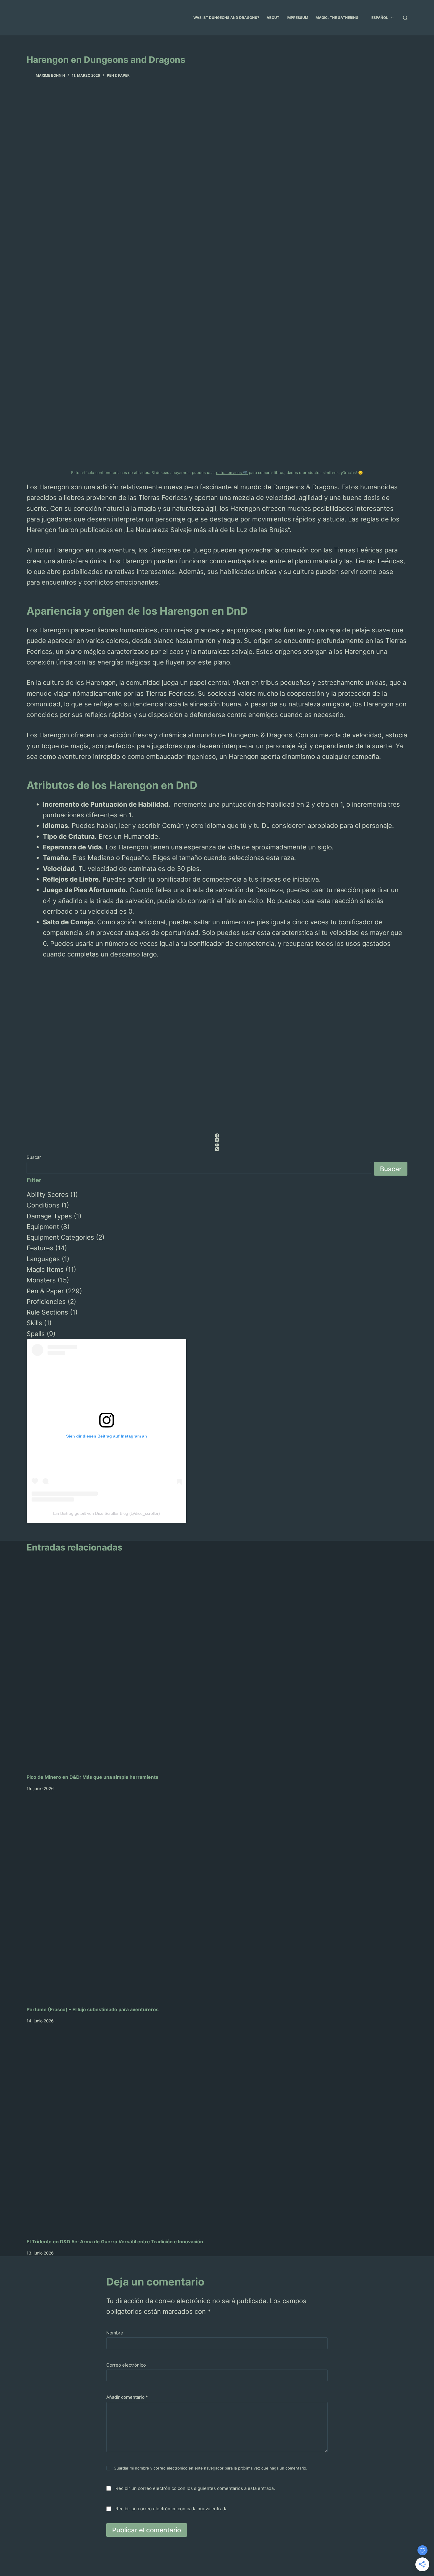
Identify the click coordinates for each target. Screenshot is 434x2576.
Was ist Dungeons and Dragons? (226, 18)
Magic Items (45, 1269)
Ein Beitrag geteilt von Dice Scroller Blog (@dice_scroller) (107, 1513)
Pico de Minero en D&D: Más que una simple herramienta (92, 1777)
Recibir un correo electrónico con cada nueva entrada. (172, 2509)
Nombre (115, 2333)
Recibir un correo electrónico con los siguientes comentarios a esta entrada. (195, 2488)
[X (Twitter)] (217, 1140)
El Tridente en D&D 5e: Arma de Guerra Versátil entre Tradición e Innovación (115, 2242)
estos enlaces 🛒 (232, 472)
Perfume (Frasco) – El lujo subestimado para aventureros (93, 2009)
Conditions (43, 1205)
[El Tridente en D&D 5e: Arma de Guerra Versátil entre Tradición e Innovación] (217, 2131)
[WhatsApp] (217, 1149)
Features (40, 1248)
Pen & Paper (118, 75)
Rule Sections (47, 1312)
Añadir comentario (127, 2397)
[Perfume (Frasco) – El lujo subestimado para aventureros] (217, 1899)
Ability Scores (48, 1195)
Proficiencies (46, 1302)
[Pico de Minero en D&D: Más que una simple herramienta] (217, 1667)
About (273, 18)
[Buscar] (405, 18)
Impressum (297, 18)
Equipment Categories (60, 1237)
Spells (36, 1334)
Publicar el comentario (147, 2530)
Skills (34, 1323)
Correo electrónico (126, 2365)
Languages (43, 1259)
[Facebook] (217, 1136)
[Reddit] (217, 1145)
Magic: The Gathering (337, 18)
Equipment (43, 1227)
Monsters (41, 1280)
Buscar (34, 1157)
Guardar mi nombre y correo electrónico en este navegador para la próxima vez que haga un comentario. (211, 2468)
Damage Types (49, 1216)
